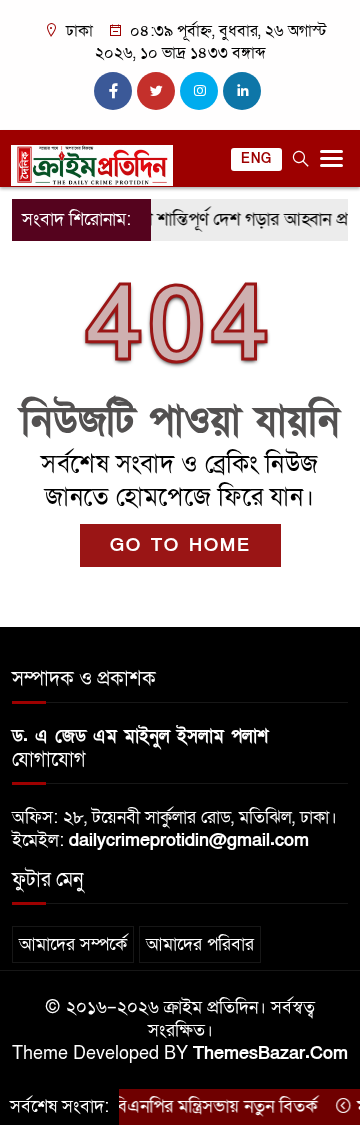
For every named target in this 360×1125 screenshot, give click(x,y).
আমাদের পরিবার (200, 944)
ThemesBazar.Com (270, 1053)
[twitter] (156, 91)
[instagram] (199, 91)
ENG (256, 159)
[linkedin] (242, 91)
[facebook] (113, 91)
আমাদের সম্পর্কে (73, 944)
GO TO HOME (180, 545)
